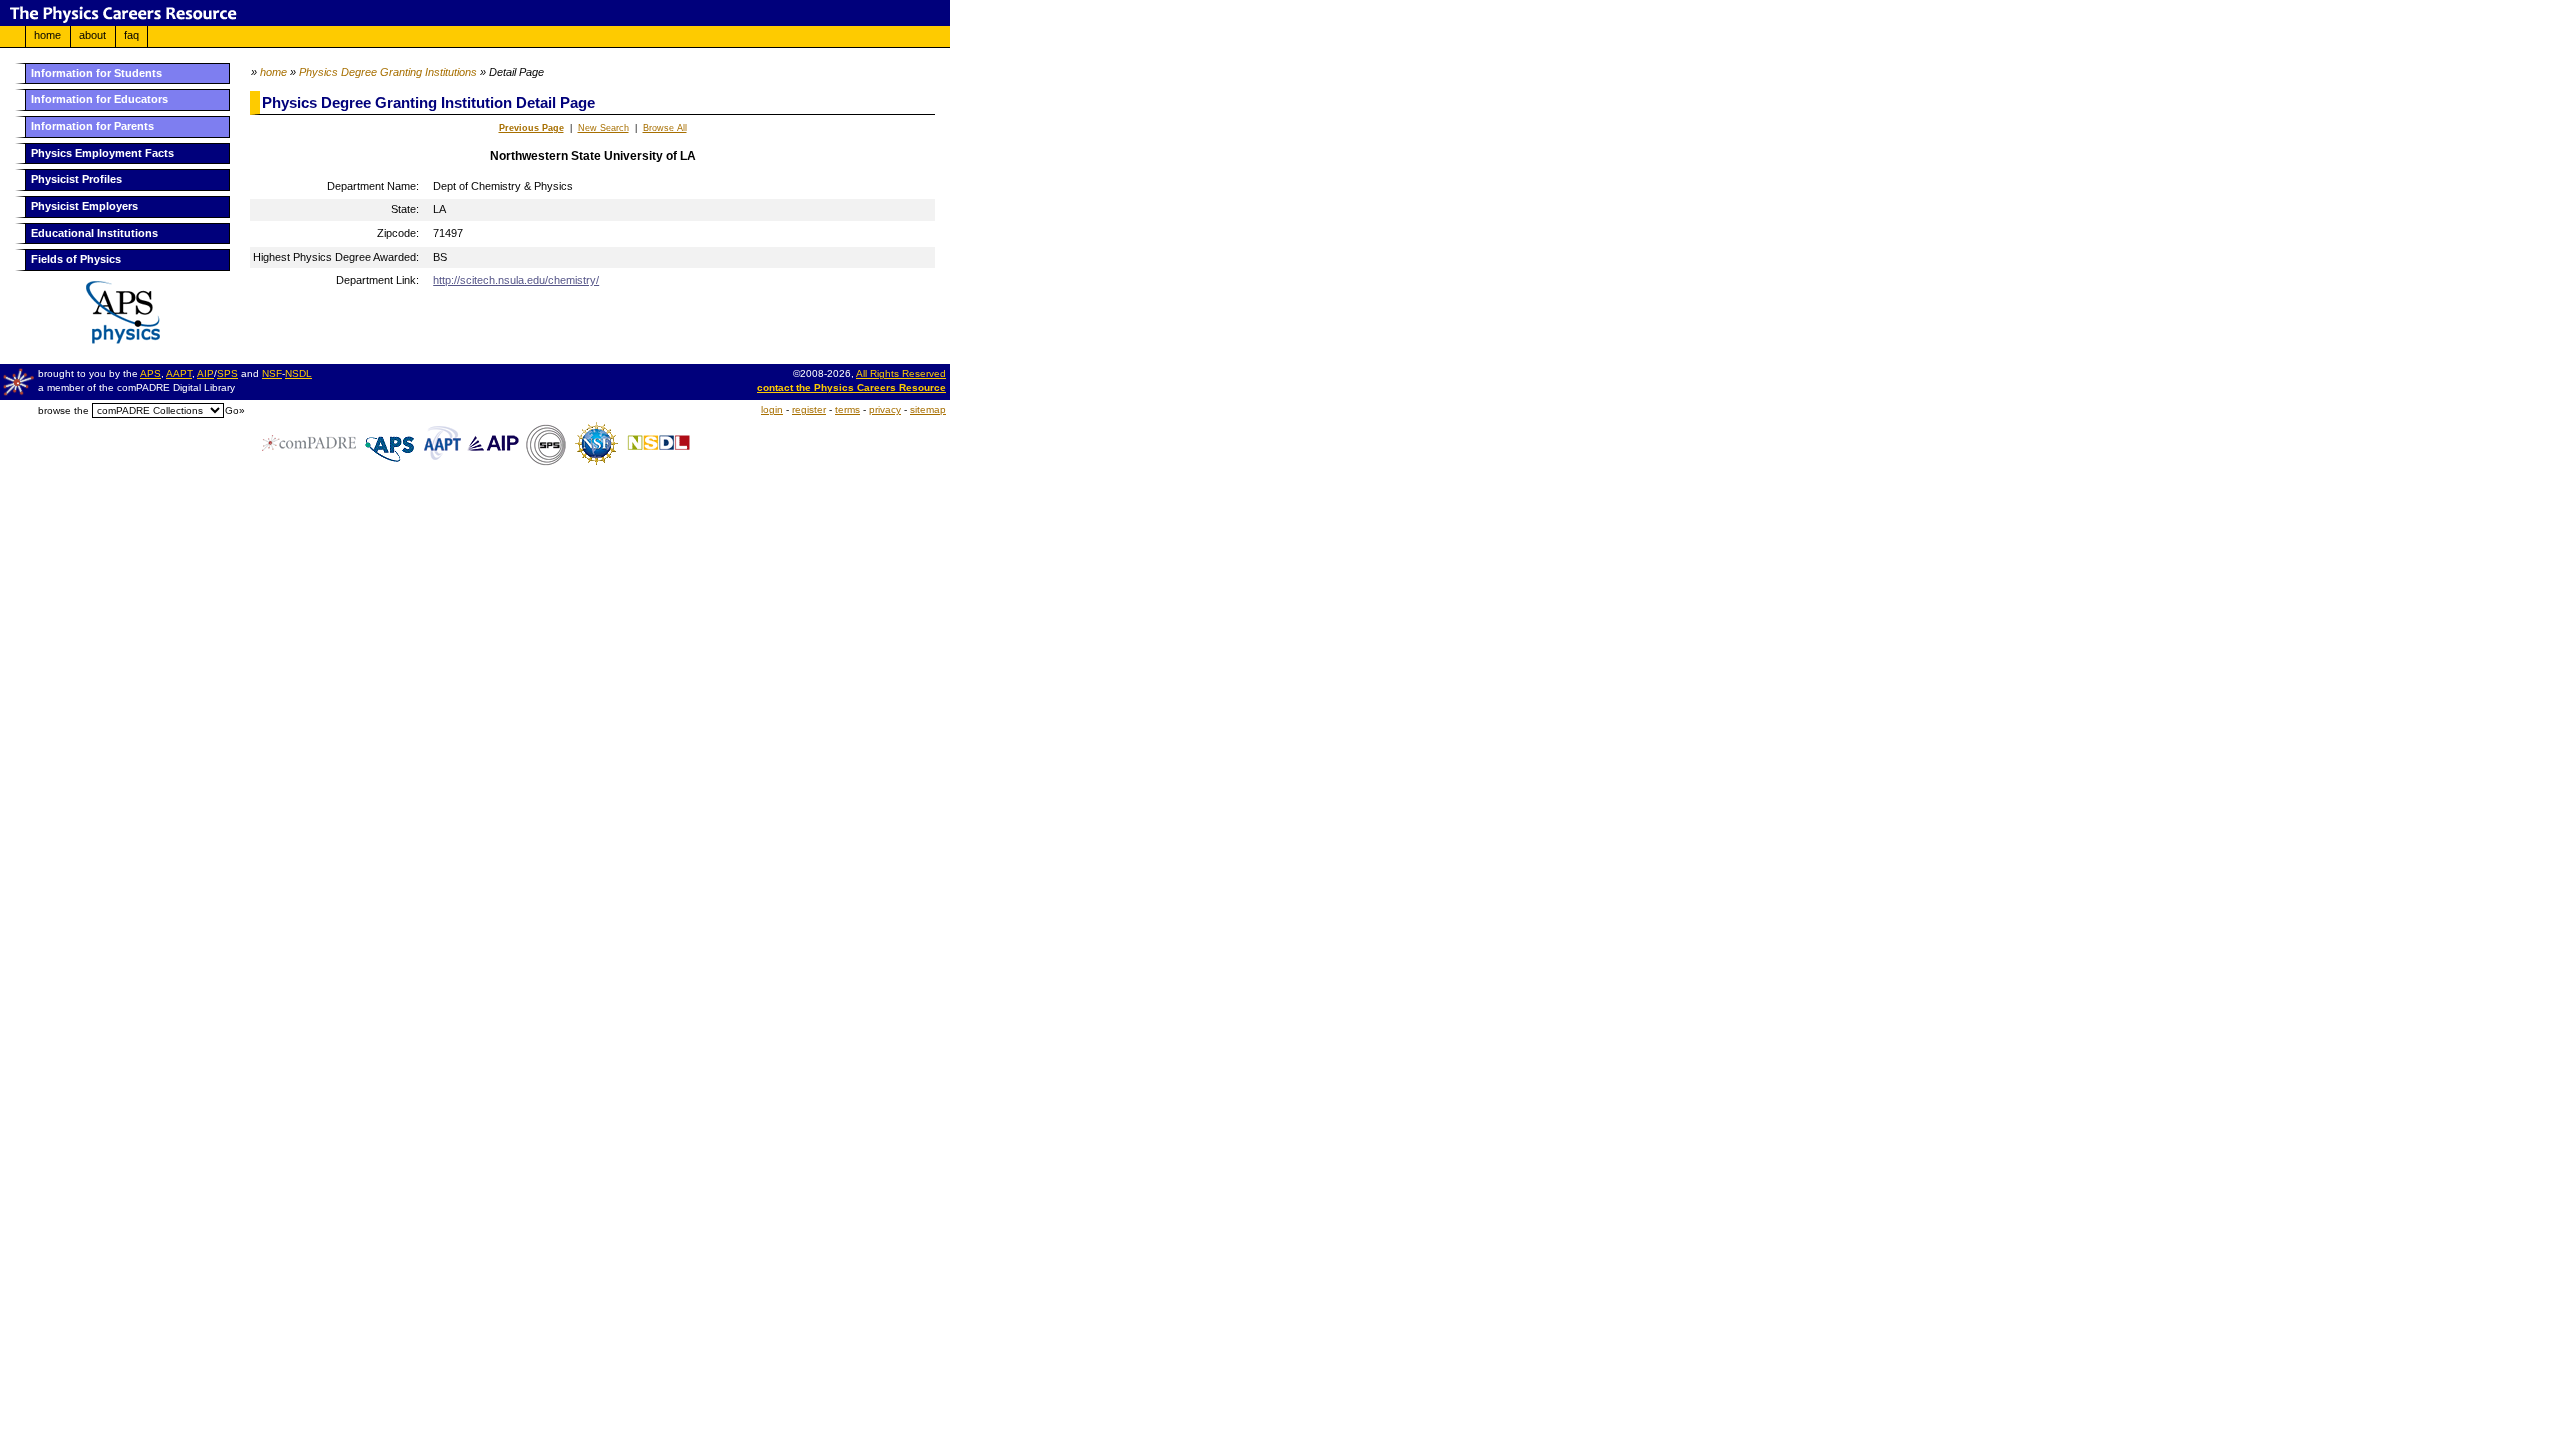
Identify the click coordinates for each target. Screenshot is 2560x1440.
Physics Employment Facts (102, 153)
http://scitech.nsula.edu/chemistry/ (516, 280)
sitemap (928, 409)
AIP (205, 373)
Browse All (665, 128)
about (92, 35)
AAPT (179, 373)
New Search (603, 128)
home (47, 35)
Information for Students (96, 73)
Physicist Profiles (76, 179)
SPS (227, 373)
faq (131, 35)
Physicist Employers (84, 206)
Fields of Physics (76, 259)
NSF (272, 373)
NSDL (298, 373)
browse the (63, 410)
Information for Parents (92, 126)
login (772, 409)
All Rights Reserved (901, 373)
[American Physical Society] (115, 340)
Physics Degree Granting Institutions (388, 72)
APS (150, 373)
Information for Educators (99, 99)
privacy (885, 409)
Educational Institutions (94, 233)
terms (847, 409)
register (809, 409)
